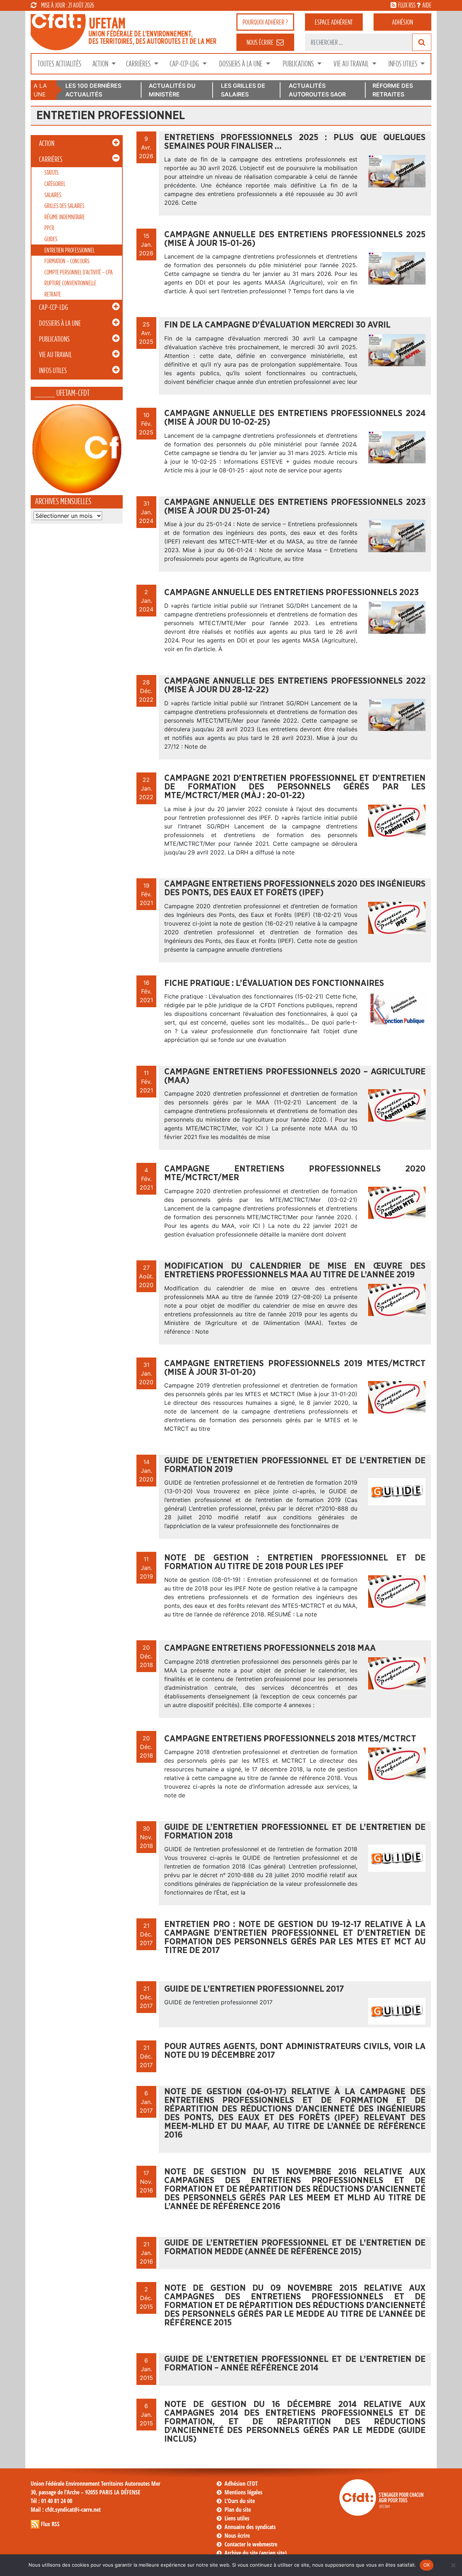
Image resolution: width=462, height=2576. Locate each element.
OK (427, 2565)
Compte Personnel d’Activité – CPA (79, 272)
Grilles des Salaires (64, 206)
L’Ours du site (240, 2501)
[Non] (453, 2565)
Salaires (53, 195)
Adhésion (402, 22)
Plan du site (238, 2510)
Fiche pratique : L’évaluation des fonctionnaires (274, 983)
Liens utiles (237, 2518)
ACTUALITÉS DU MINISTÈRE (172, 90)
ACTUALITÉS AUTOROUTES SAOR (317, 90)
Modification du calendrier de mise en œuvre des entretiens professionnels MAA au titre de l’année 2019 (295, 1270)
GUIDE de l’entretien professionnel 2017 (254, 1989)
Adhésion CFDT (241, 2484)
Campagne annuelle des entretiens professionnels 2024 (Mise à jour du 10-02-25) (295, 418)
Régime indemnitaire (65, 217)
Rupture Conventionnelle (70, 283)
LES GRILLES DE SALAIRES (243, 90)
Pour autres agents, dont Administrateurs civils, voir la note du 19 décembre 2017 (295, 2051)
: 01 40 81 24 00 (51, 2501)
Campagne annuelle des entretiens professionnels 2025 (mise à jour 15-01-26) (295, 239)
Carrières (139, 64)
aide (427, 5)
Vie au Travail (352, 64)
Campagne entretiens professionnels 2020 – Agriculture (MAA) (295, 1076)
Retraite (53, 294)
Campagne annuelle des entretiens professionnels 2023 (291, 593)
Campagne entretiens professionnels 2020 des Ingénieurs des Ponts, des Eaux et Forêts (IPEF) (295, 888)
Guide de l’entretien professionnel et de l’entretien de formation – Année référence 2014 (295, 2364)
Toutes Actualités (59, 64)
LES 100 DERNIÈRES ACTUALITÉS (93, 90)
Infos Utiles (404, 64)
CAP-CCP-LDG (185, 64)
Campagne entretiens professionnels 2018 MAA (270, 1648)
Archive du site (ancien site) (256, 2553)
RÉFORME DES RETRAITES (393, 90)
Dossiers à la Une (241, 64)
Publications (299, 64)
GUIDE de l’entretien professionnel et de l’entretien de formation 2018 (295, 1832)
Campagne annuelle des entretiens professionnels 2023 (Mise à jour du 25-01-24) (295, 507)
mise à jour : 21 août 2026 (68, 5)
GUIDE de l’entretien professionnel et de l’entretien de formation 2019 (295, 1465)
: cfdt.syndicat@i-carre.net (66, 2510)
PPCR (49, 228)
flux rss (407, 5)
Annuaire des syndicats (250, 2527)
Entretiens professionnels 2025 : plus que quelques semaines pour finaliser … (295, 142)
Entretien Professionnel (69, 250)
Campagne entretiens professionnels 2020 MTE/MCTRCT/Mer (295, 1173)
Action (101, 64)
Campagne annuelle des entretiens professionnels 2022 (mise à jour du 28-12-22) (295, 685)
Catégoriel (55, 184)
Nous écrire (237, 2536)
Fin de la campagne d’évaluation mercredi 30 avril (277, 325)
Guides (51, 239)
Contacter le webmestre (251, 2544)
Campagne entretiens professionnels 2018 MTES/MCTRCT (290, 1739)
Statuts (51, 172)
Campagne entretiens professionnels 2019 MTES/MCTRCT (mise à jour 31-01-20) (295, 1368)
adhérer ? (265, 22)
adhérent (334, 22)
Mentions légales (243, 2492)
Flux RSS (50, 2524)
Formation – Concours (67, 261)
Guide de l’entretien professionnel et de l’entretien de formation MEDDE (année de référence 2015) (295, 2247)
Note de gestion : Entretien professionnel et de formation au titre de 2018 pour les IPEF (295, 1562)
